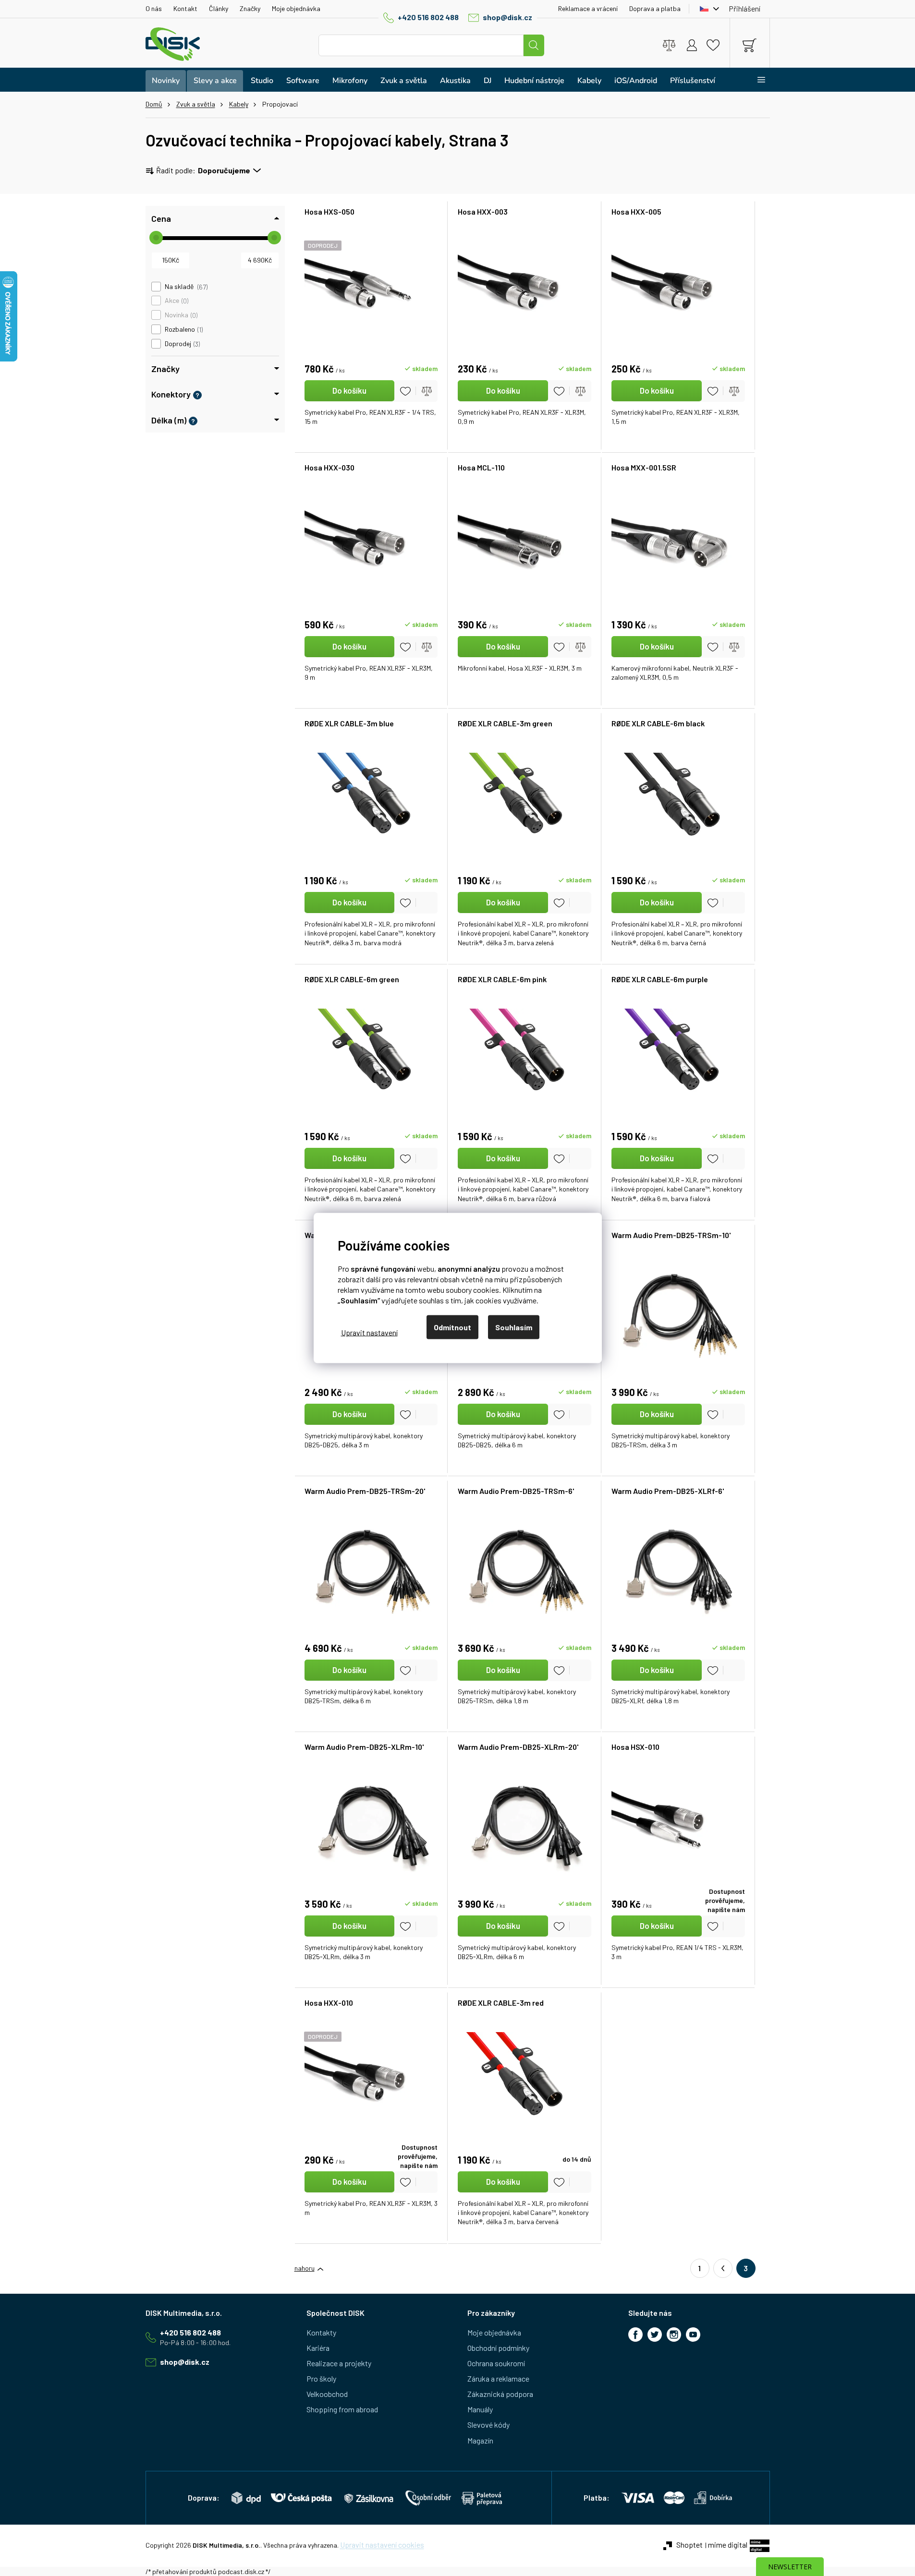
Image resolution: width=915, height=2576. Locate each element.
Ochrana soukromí (496, 2363)
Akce (176, 301)
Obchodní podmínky (498, 2348)
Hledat (534, 45)
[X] (655, 2335)
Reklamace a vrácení (588, 8)
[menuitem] (166, 81)
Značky (250, 8)
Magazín (480, 2440)
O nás (154, 8)
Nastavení (369, 1332)
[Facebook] (635, 2335)
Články (219, 8)
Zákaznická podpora (500, 2394)
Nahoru (305, 2268)
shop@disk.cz (507, 17)
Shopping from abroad (342, 2409)
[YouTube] (693, 2335)
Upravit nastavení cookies (382, 2545)
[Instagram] (674, 2335)
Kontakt (185, 8)
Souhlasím (514, 1327)
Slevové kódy (488, 2425)
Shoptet (689, 2545)
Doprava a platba (655, 8)
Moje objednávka (296, 8)
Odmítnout (452, 1327)
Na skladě (185, 287)
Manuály (480, 2409)
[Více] (755, 80)
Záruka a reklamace (498, 2378)
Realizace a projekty (339, 2363)
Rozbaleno (183, 329)
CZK (707, 9)
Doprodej (182, 344)
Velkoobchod (327, 2394)
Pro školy (321, 2378)
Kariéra (318, 2348)
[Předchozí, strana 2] (723, 2268)
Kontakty (321, 2332)
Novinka (180, 315)
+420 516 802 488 (428, 17)
